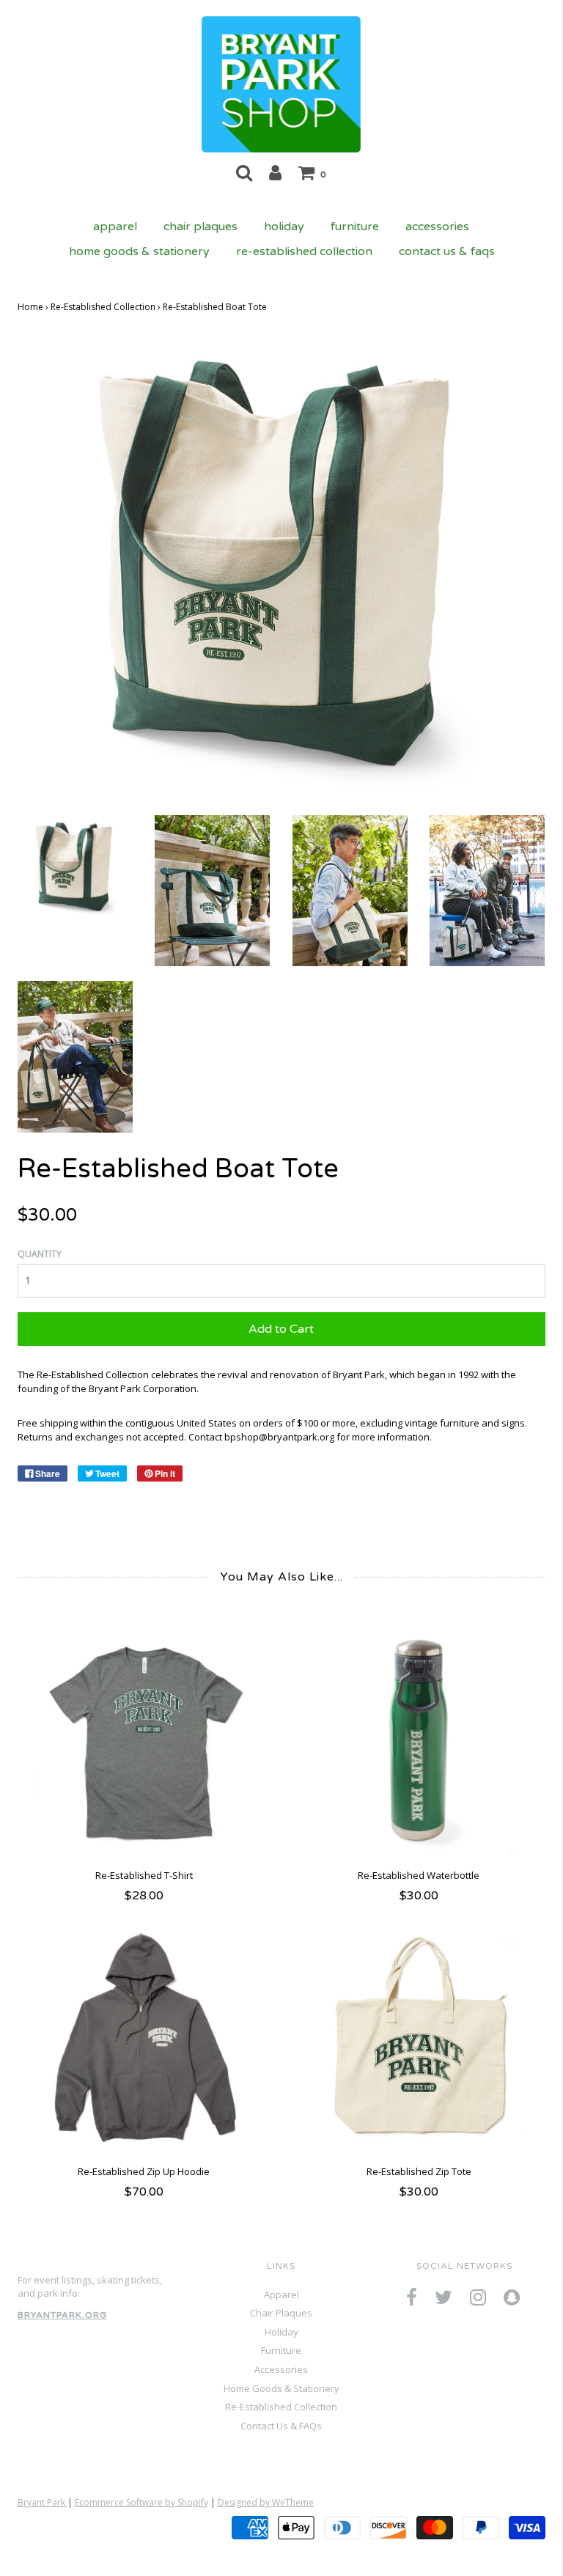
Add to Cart (281, 1329)
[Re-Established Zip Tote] (419, 2038)
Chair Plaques (200, 227)
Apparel (115, 227)
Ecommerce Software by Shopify (141, 2502)
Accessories (437, 227)
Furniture (355, 227)
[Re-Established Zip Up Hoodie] (144, 2038)
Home (30, 307)
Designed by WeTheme (266, 2502)
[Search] (244, 172)
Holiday (284, 227)
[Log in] (275, 172)
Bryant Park (43, 2502)
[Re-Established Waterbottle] (419, 1741)
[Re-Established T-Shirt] (144, 1741)
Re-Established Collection (304, 251)
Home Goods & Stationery (139, 251)
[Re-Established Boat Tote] (75, 865)
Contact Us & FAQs (447, 251)
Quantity (40, 1254)
